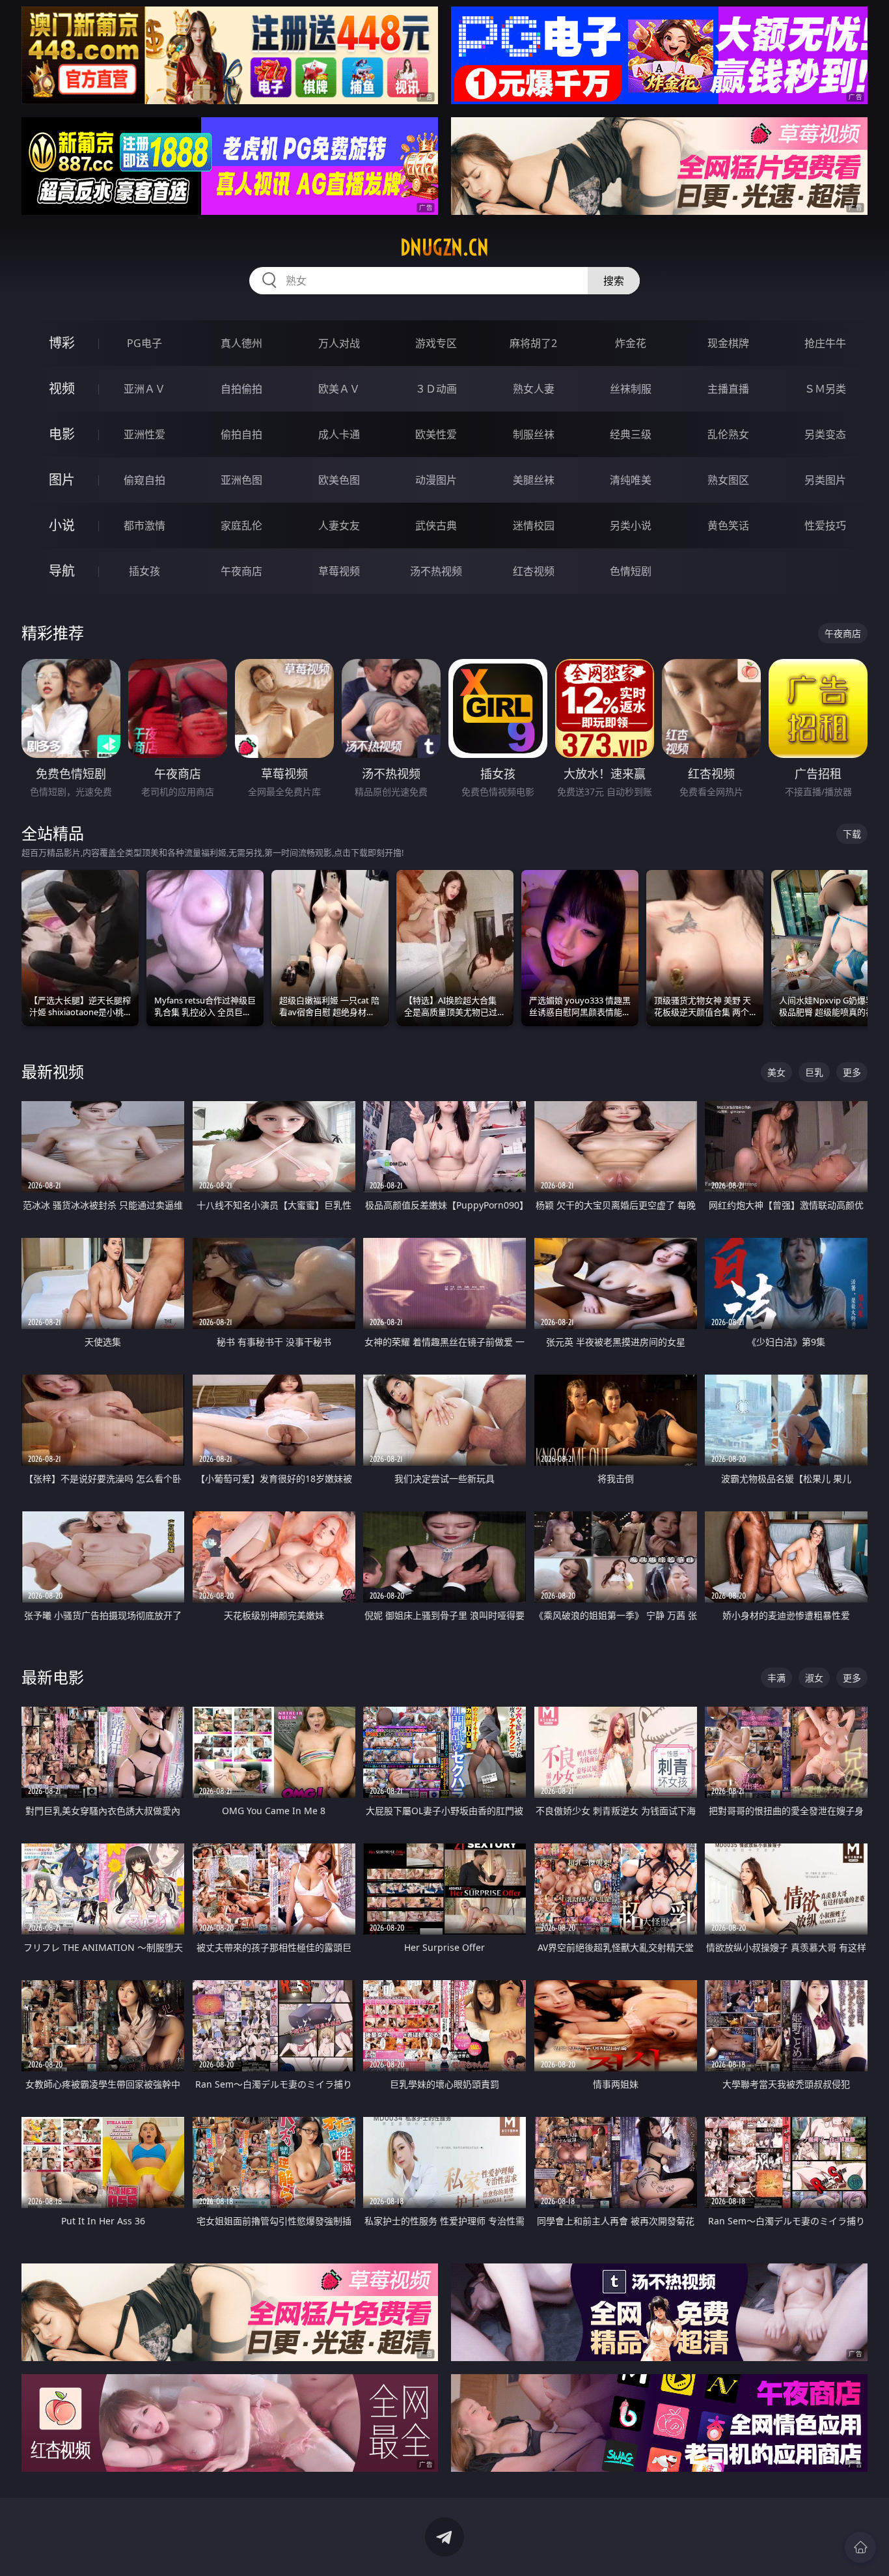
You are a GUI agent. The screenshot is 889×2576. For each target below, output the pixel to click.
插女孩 (144, 571)
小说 (62, 525)
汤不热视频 (436, 571)
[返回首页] (860, 2547)
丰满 (776, 1678)
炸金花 (631, 343)
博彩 (62, 343)
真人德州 (241, 343)
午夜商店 (241, 571)
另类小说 (631, 525)
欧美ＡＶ (339, 389)
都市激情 (144, 525)
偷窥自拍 (144, 480)
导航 (62, 571)
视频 (62, 388)
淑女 (814, 1678)
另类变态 (825, 434)
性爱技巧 (825, 525)
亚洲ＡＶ (144, 389)
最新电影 (53, 1677)
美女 (776, 1072)
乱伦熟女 (728, 434)
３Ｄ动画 (436, 389)
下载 (852, 834)
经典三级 (631, 434)
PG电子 (144, 343)
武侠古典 (436, 525)
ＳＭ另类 (825, 389)
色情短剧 (631, 571)
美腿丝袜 (534, 480)
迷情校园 (534, 525)
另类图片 (825, 480)
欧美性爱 (436, 434)
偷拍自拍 (241, 434)
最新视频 (53, 1071)
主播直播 (728, 389)
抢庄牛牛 (825, 343)
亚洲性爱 (144, 434)
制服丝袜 (534, 434)
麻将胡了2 (533, 343)
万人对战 (339, 343)
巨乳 (814, 1072)
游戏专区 (436, 343)
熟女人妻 (534, 389)
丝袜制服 (631, 389)
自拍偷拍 (241, 389)
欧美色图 (339, 480)
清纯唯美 (631, 480)
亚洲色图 (241, 480)
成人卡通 (339, 434)
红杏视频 (534, 571)
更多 (852, 1072)
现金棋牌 (728, 343)
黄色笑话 (728, 525)
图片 (62, 480)
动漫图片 (436, 480)
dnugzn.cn (444, 247)
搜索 (614, 281)
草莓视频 (339, 571)
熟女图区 (728, 480)
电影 (62, 434)
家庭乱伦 (241, 525)
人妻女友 (339, 525)
